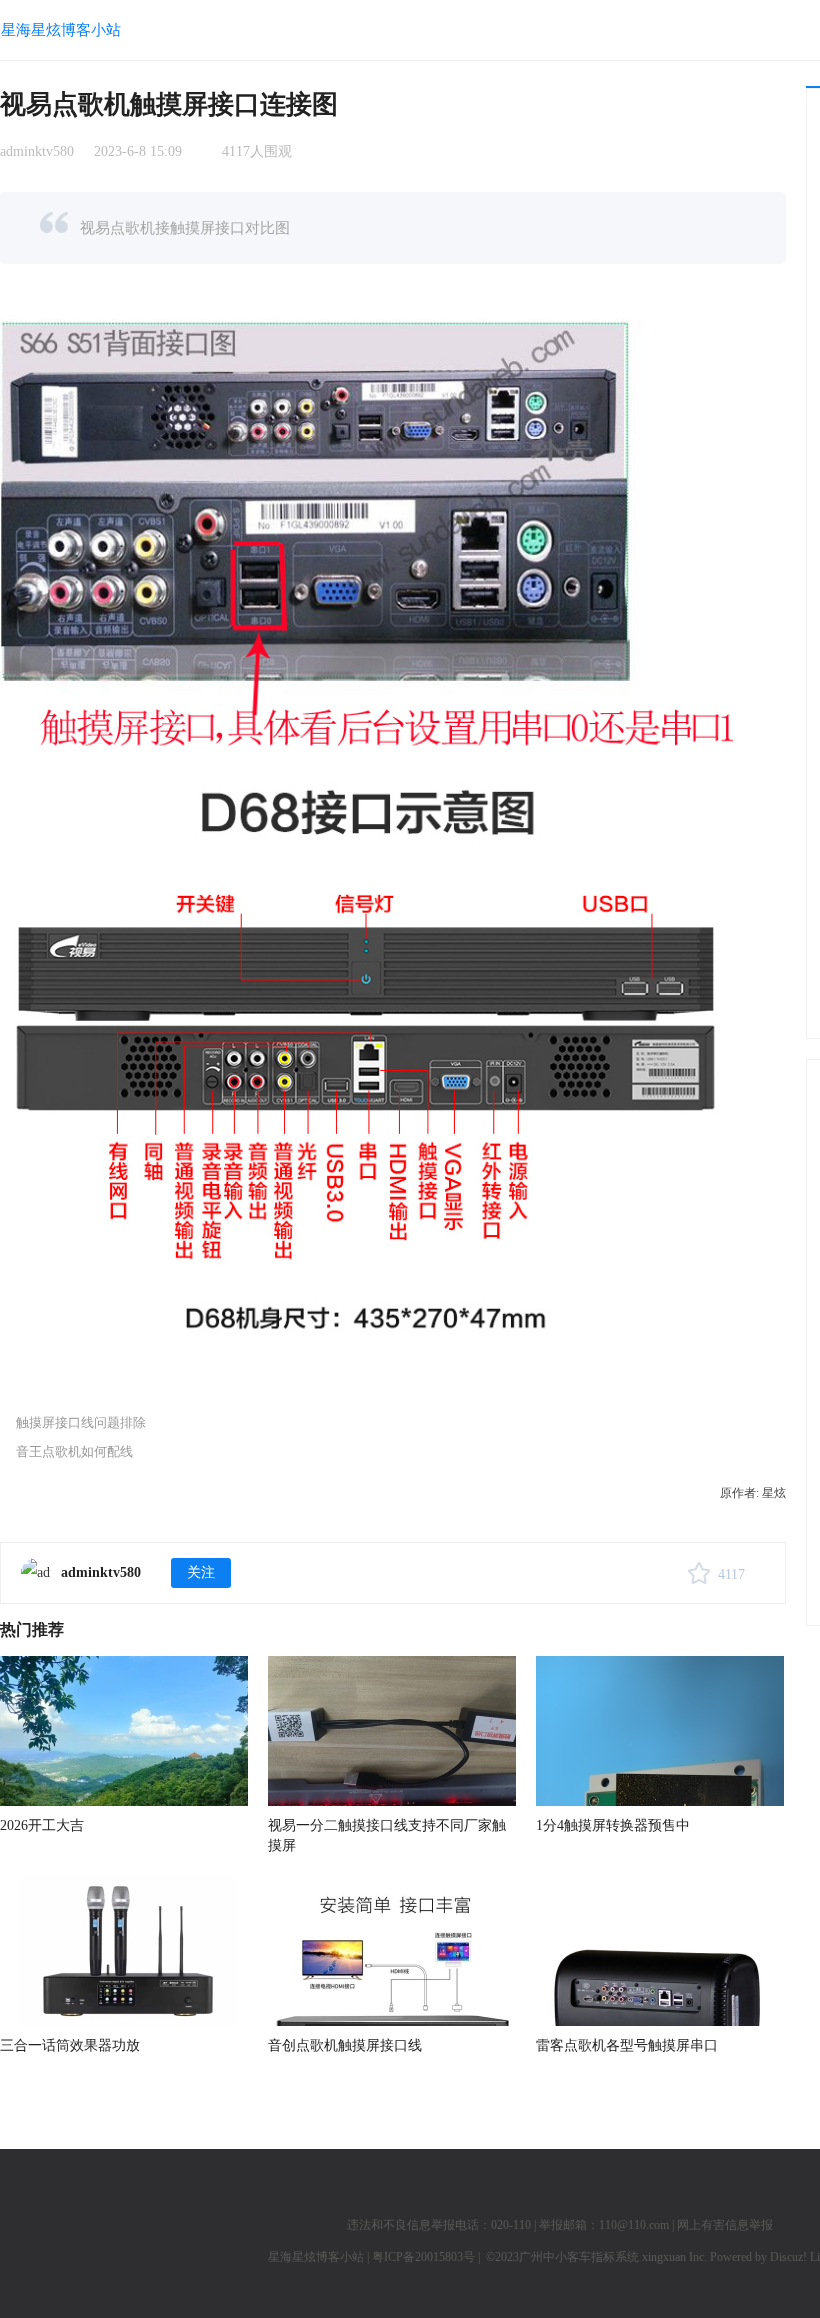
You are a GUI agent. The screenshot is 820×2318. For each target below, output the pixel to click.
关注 (201, 1572)
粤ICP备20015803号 (423, 2257)
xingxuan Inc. (676, 2257)
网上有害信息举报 (725, 2225)
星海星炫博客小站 (61, 29)
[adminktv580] (36, 1573)
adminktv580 (37, 151)
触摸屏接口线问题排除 (81, 1422)
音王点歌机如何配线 (74, 1451)
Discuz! (788, 2257)
